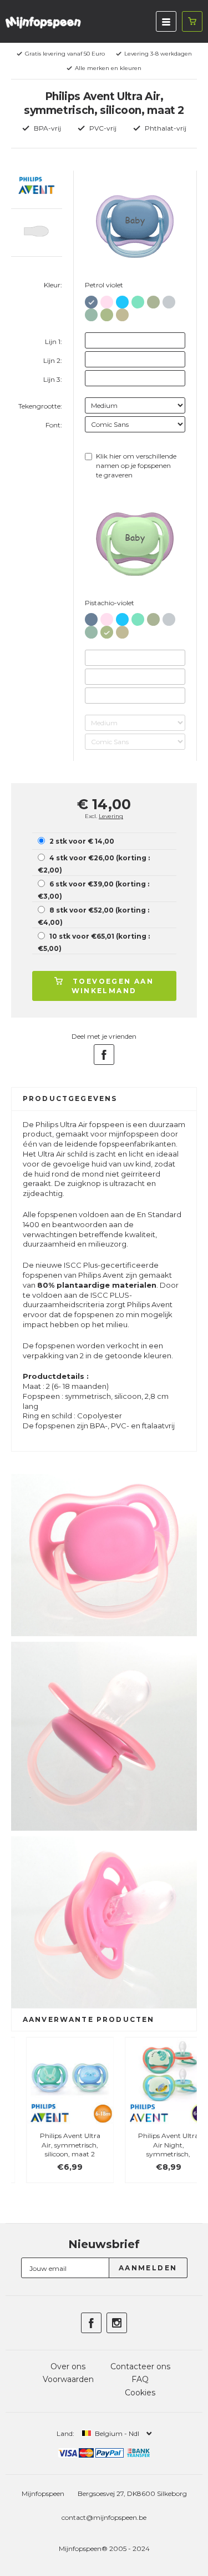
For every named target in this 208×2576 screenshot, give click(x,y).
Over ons (68, 2366)
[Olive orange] (153, 300)
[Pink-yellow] (107, 300)
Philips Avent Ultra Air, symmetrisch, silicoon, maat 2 (55, 2145)
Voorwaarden (68, 2379)
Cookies (140, 2393)
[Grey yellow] (169, 300)
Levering (111, 816)
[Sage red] (91, 313)
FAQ (140, 2379)
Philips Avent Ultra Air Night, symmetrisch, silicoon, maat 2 (153, 2149)
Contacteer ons (140, 2366)
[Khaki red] (122, 313)
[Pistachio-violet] (107, 313)
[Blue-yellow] (122, 300)
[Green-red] (138, 300)
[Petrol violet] (91, 300)
